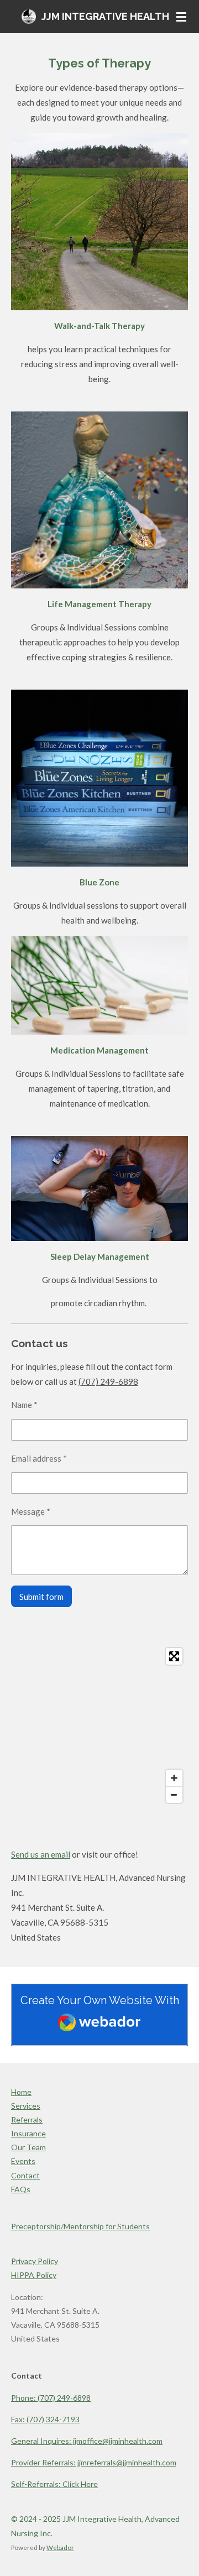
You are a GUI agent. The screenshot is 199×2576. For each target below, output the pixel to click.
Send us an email (41, 1854)
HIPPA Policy (34, 2275)
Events (23, 2161)
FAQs (21, 2189)
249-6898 (119, 1381)
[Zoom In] (174, 1778)
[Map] (99, 1725)
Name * (24, 1405)
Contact (25, 2175)
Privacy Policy (35, 2261)
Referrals (27, 2119)
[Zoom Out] (174, 1795)
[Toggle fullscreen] (174, 1656)
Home (21, 2092)
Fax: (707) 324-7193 (45, 2419)
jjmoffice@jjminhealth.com (87, 2441)
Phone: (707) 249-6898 (51, 2398)
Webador (60, 2547)
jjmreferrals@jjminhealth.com (127, 2462)
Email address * (39, 1458)
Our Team (28, 2147)
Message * (31, 1511)
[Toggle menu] (181, 17)
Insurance (28, 2133)
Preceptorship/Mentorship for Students (80, 2226)
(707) (89, 1381)
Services (26, 2106)
